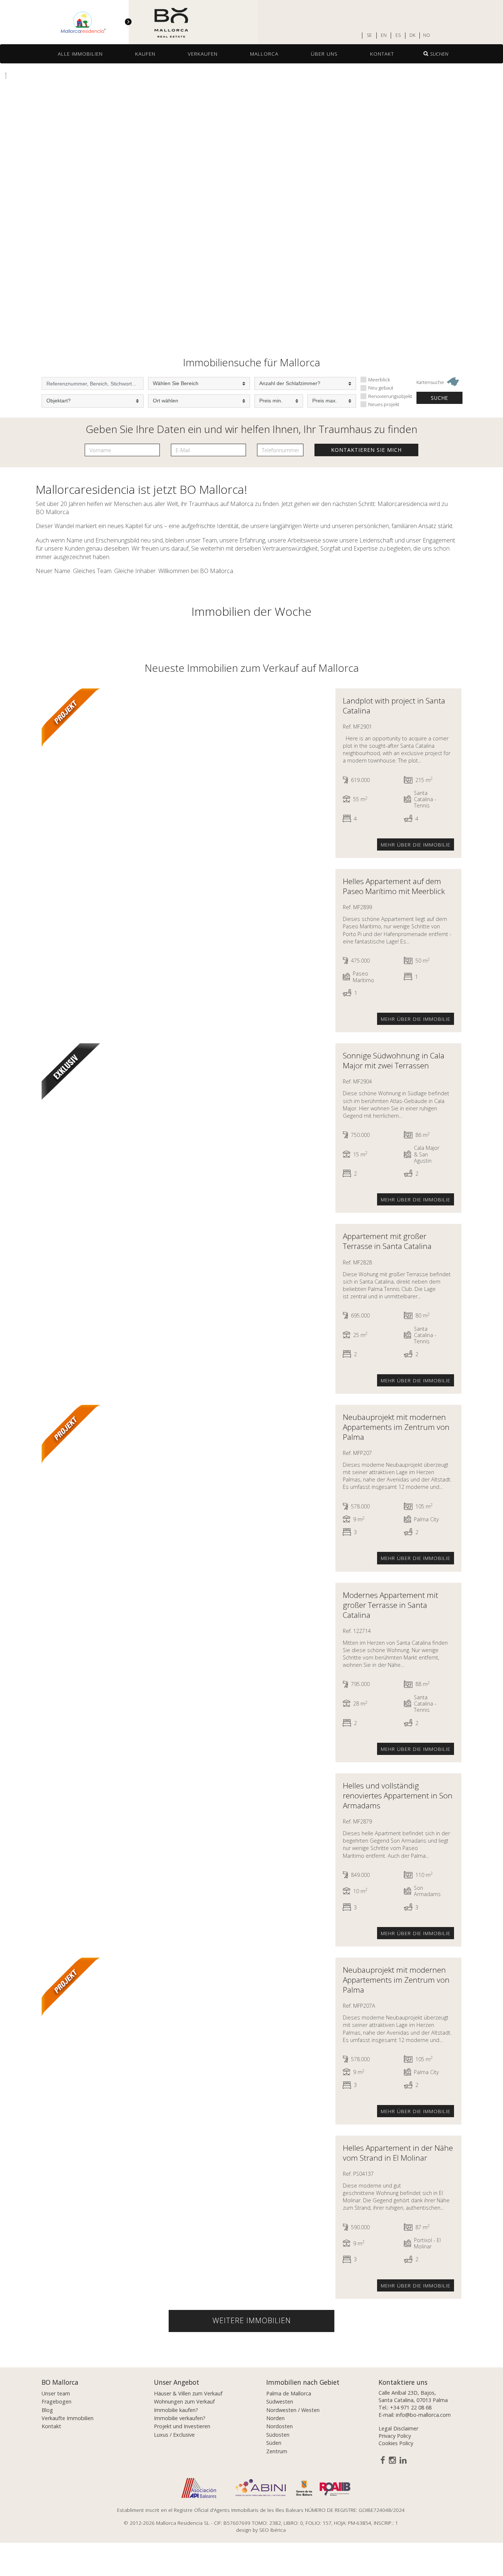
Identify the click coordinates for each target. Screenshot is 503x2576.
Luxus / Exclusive (174, 2435)
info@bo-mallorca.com (423, 2415)
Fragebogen (57, 2402)
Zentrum (277, 2451)
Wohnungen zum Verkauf (184, 2402)
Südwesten (280, 2402)
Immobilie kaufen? (176, 2410)
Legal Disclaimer (398, 2428)
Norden (275, 2418)
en (384, 35)
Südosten (278, 2435)
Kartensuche (431, 382)
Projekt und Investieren (182, 2426)
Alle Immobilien (80, 54)
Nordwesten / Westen (293, 2410)
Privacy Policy (395, 2436)
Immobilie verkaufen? (180, 2418)
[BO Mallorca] (129, 22)
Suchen (439, 54)
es (398, 35)
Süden (274, 2443)
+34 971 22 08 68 (411, 2407)
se (369, 35)
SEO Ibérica (272, 2530)
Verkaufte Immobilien (68, 2418)
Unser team (56, 2393)
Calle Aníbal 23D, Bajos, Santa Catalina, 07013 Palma (413, 2396)
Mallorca (264, 54)
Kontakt (382, 54)
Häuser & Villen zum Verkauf (188, 2393)
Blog (47, 2410)
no (427, 35)
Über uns (324, 54)
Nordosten (279, 2426)
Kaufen (145, 54)
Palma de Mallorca (289, 2393)
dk (412, 35)
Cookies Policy (396, 2443)
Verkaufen (203, 54)
